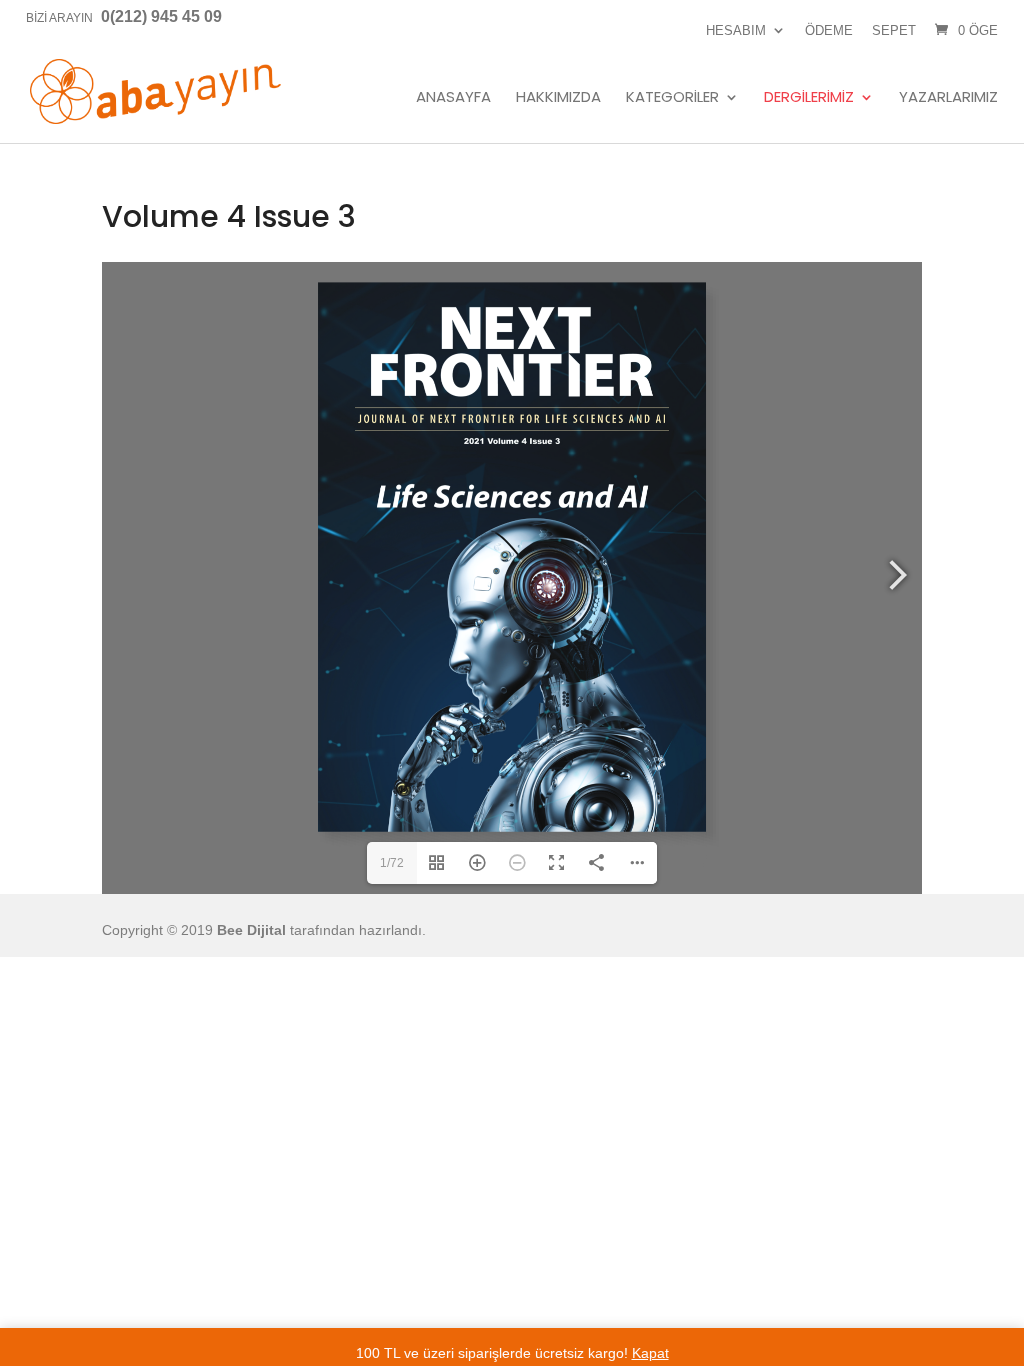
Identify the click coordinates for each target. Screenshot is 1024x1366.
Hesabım (736, 30)
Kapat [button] (650, 1353)
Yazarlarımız (948, 98)
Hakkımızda (558, 98)
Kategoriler (672, 98)
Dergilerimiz (809, 98)
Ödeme (829, 30)
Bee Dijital (251, 930)
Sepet (894, 30)
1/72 (392, 863)
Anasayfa (453, 98)
